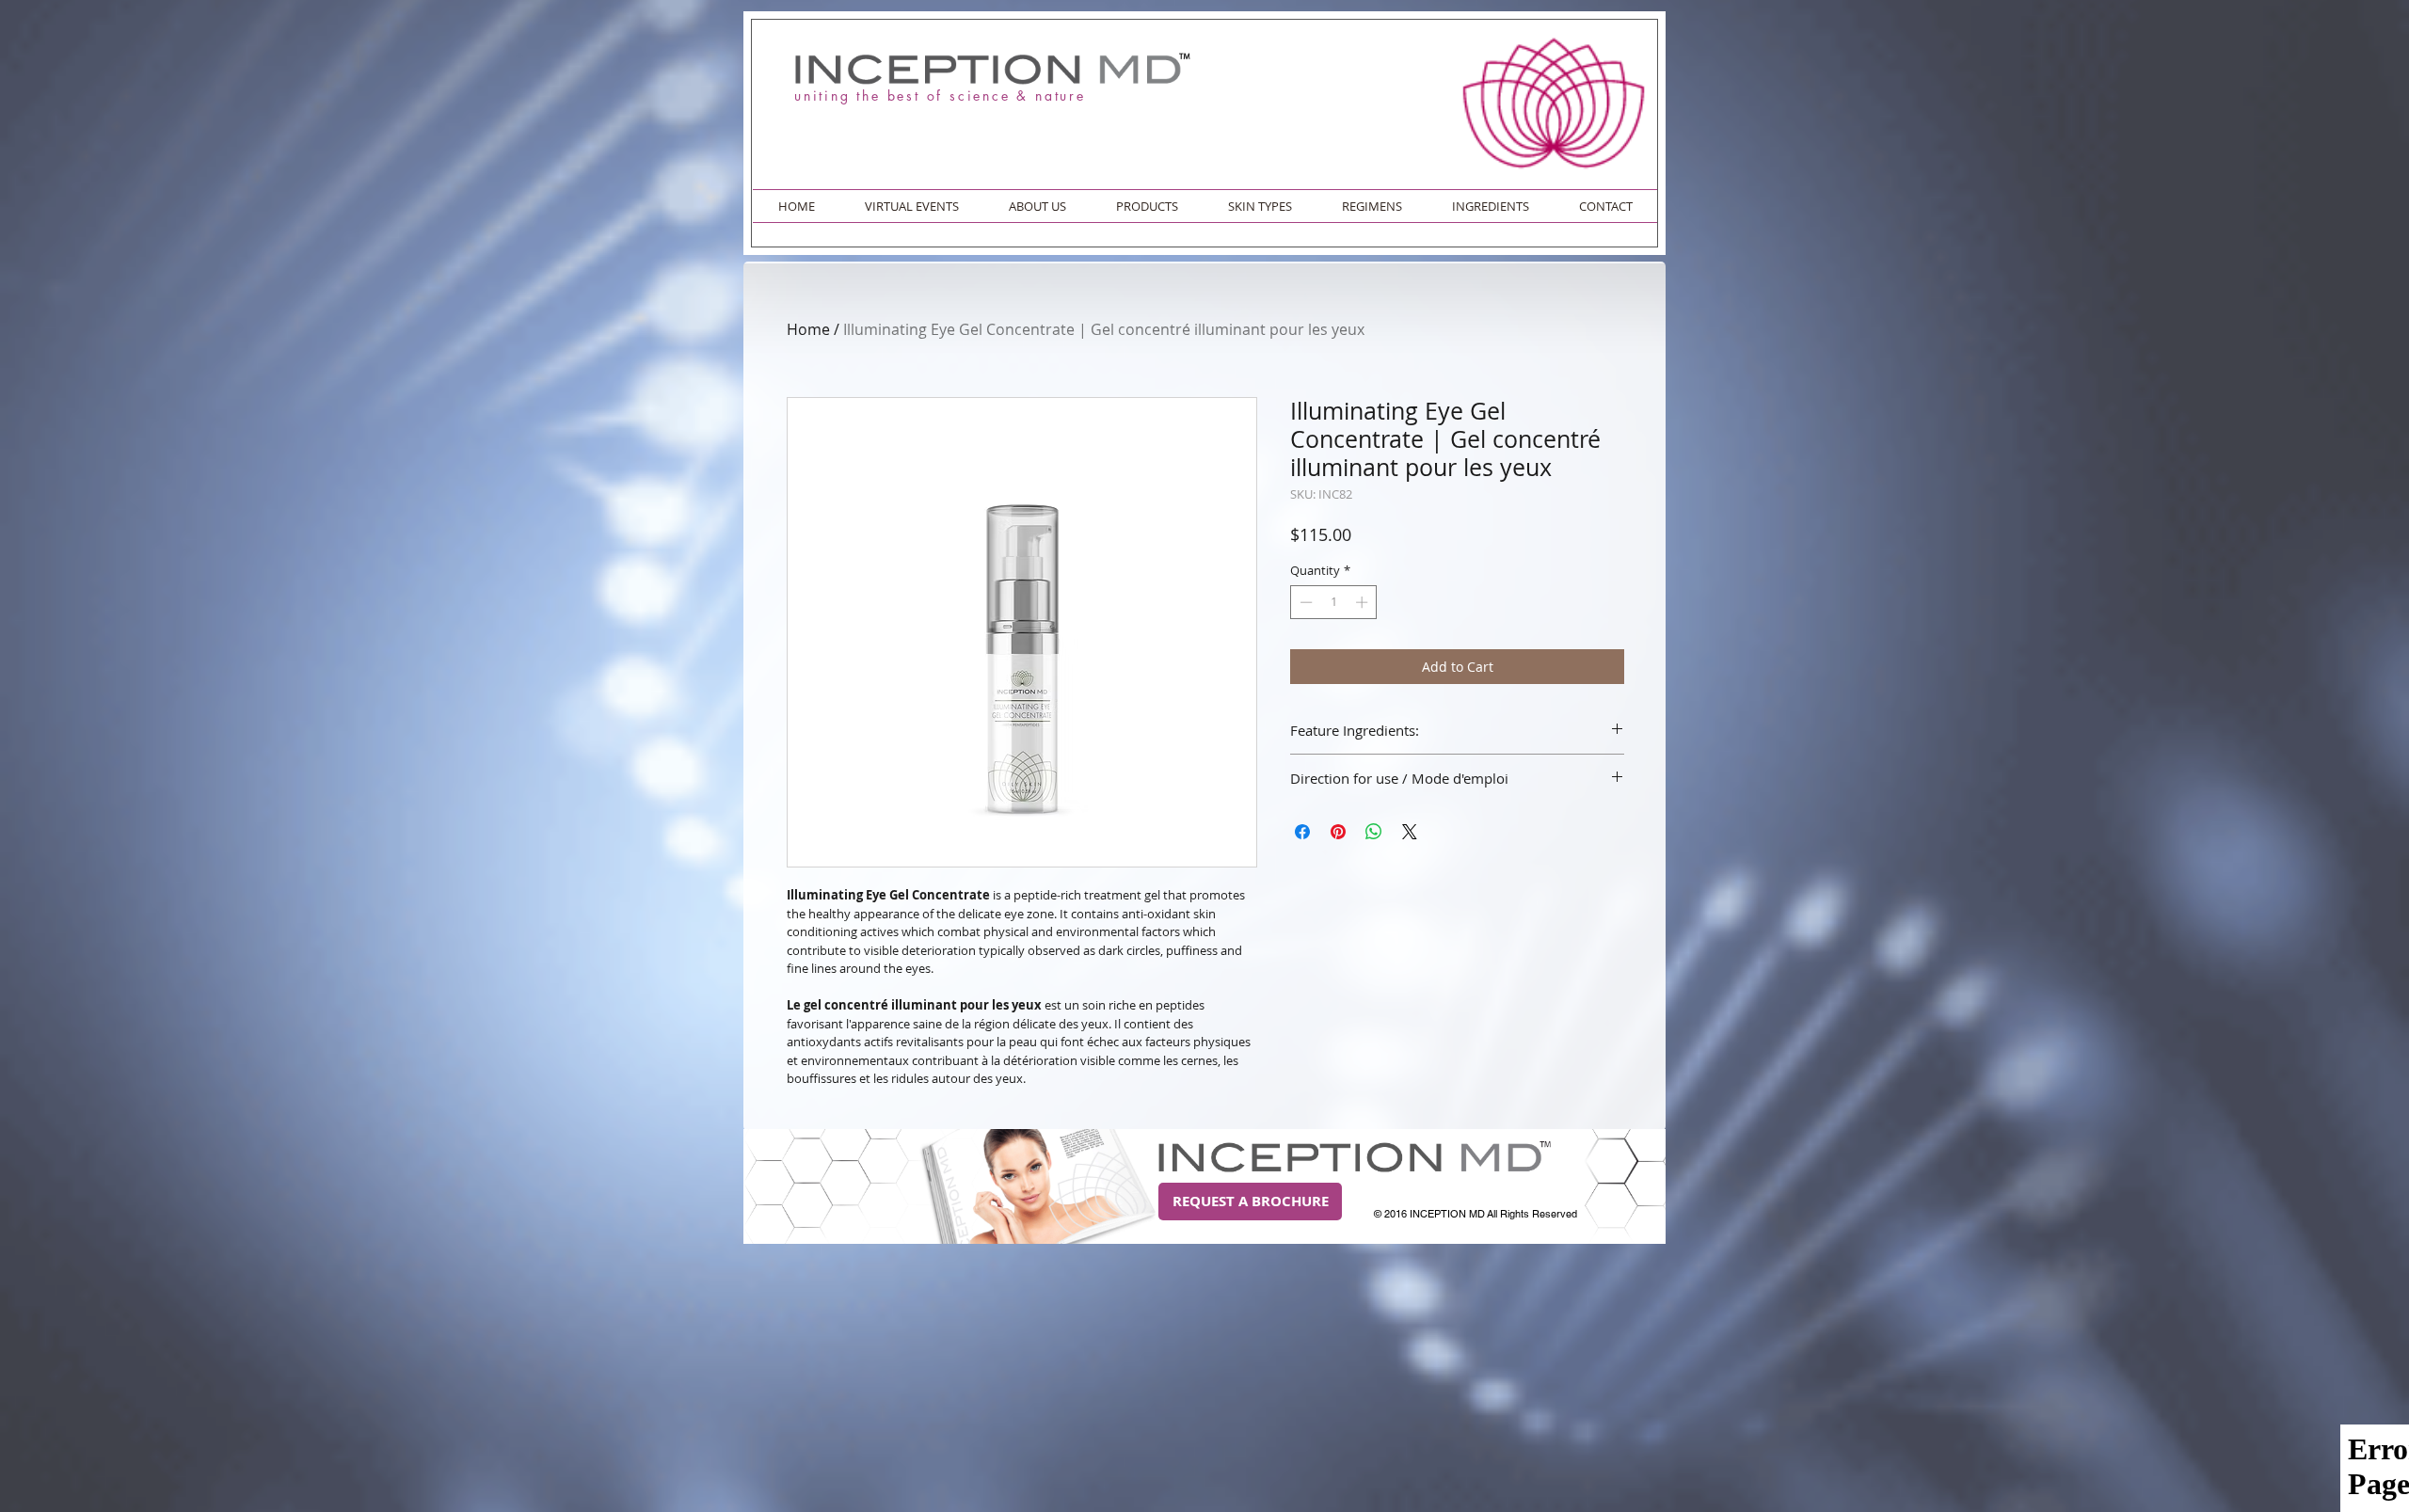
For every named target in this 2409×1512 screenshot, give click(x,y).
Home (808, 329)
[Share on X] (1410, 832)
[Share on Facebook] (1302, 832)
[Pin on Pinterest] (1338, 832)
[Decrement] (1304, 602)
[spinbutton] (1334, 602)
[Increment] (1364, 602)
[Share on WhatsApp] (1374, 832)
